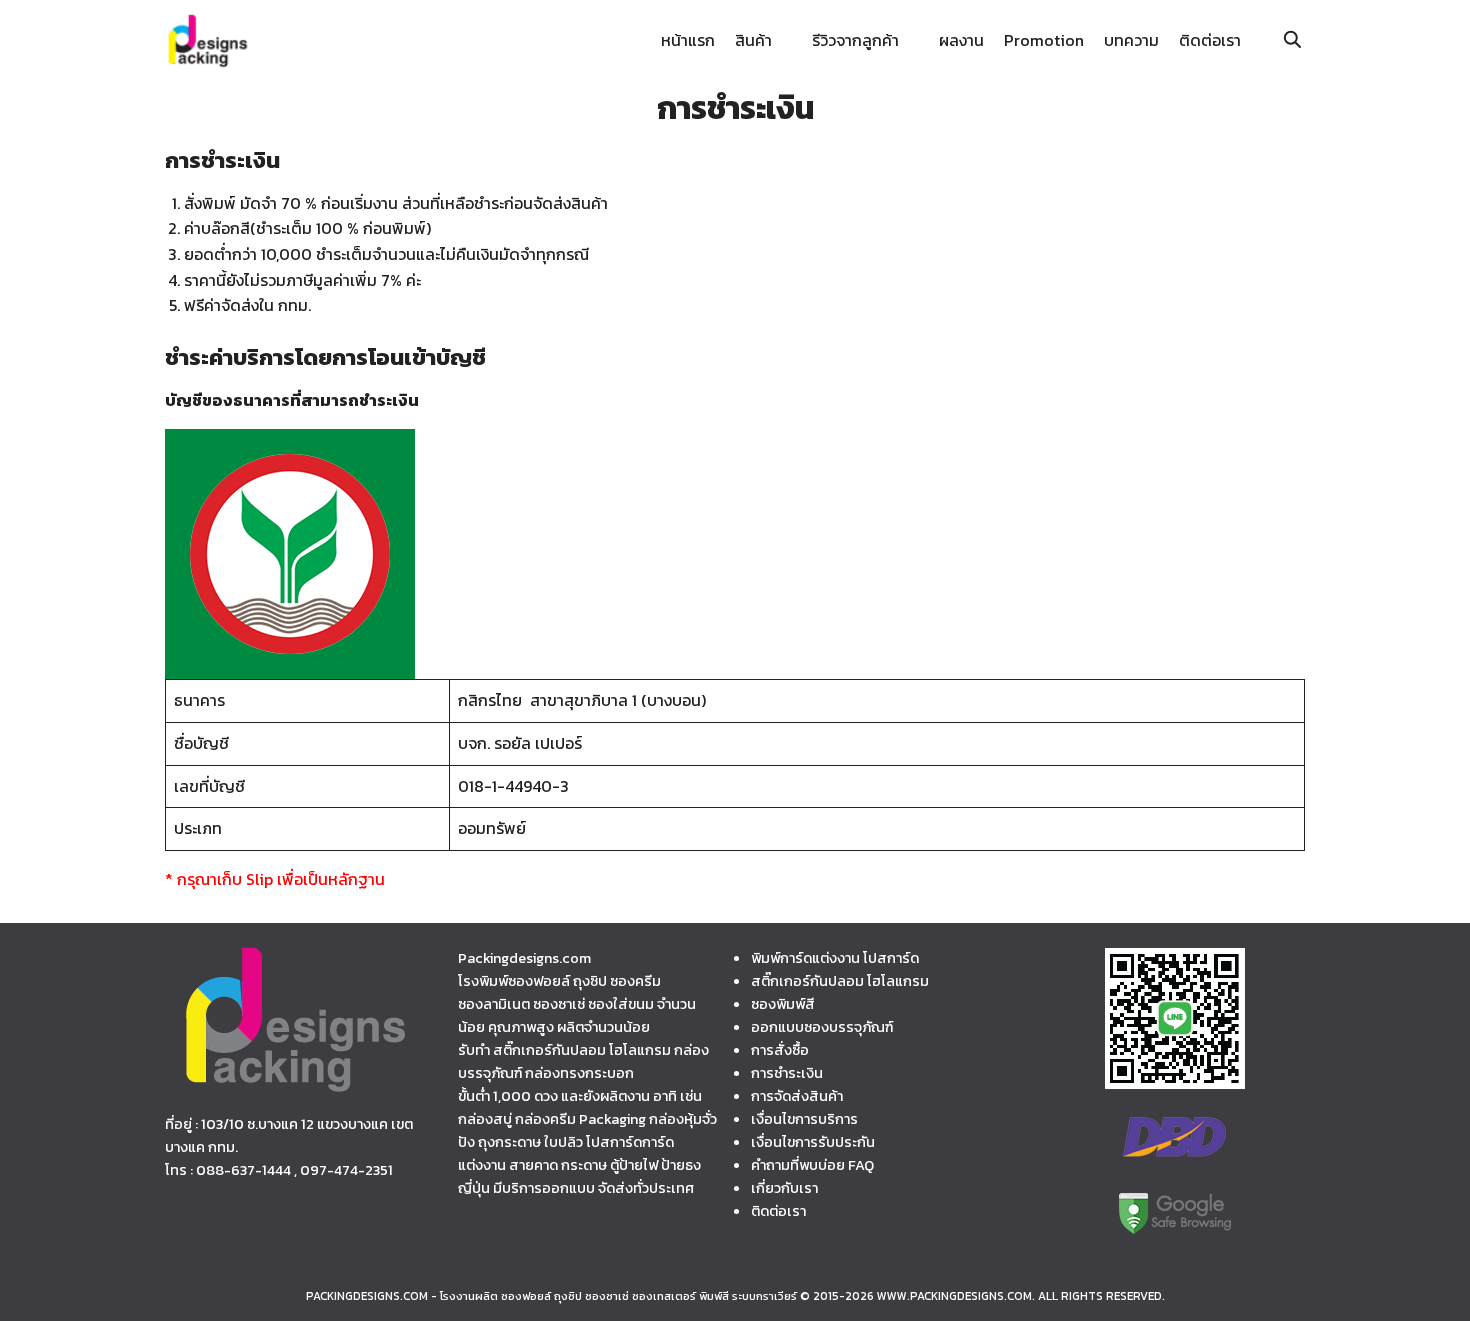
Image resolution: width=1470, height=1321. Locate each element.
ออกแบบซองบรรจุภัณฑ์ (822, 1027)
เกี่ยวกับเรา (784, 1188)
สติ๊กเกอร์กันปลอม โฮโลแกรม (840, 981)
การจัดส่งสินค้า (797, 1096)
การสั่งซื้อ (780, 1050)
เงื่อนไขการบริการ (804, 1119)
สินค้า (753, 40)
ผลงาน (961, 40)
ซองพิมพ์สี (783, 1004)
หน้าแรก (688, 40)
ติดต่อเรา (1210, 40)
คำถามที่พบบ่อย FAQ (812, 1165)
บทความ (1131, 40)
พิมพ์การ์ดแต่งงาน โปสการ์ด (835, 958)
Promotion (1044, 40)
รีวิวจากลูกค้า (855, 40)
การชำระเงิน (787, 1073)
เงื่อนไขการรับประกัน (813, 1142)
